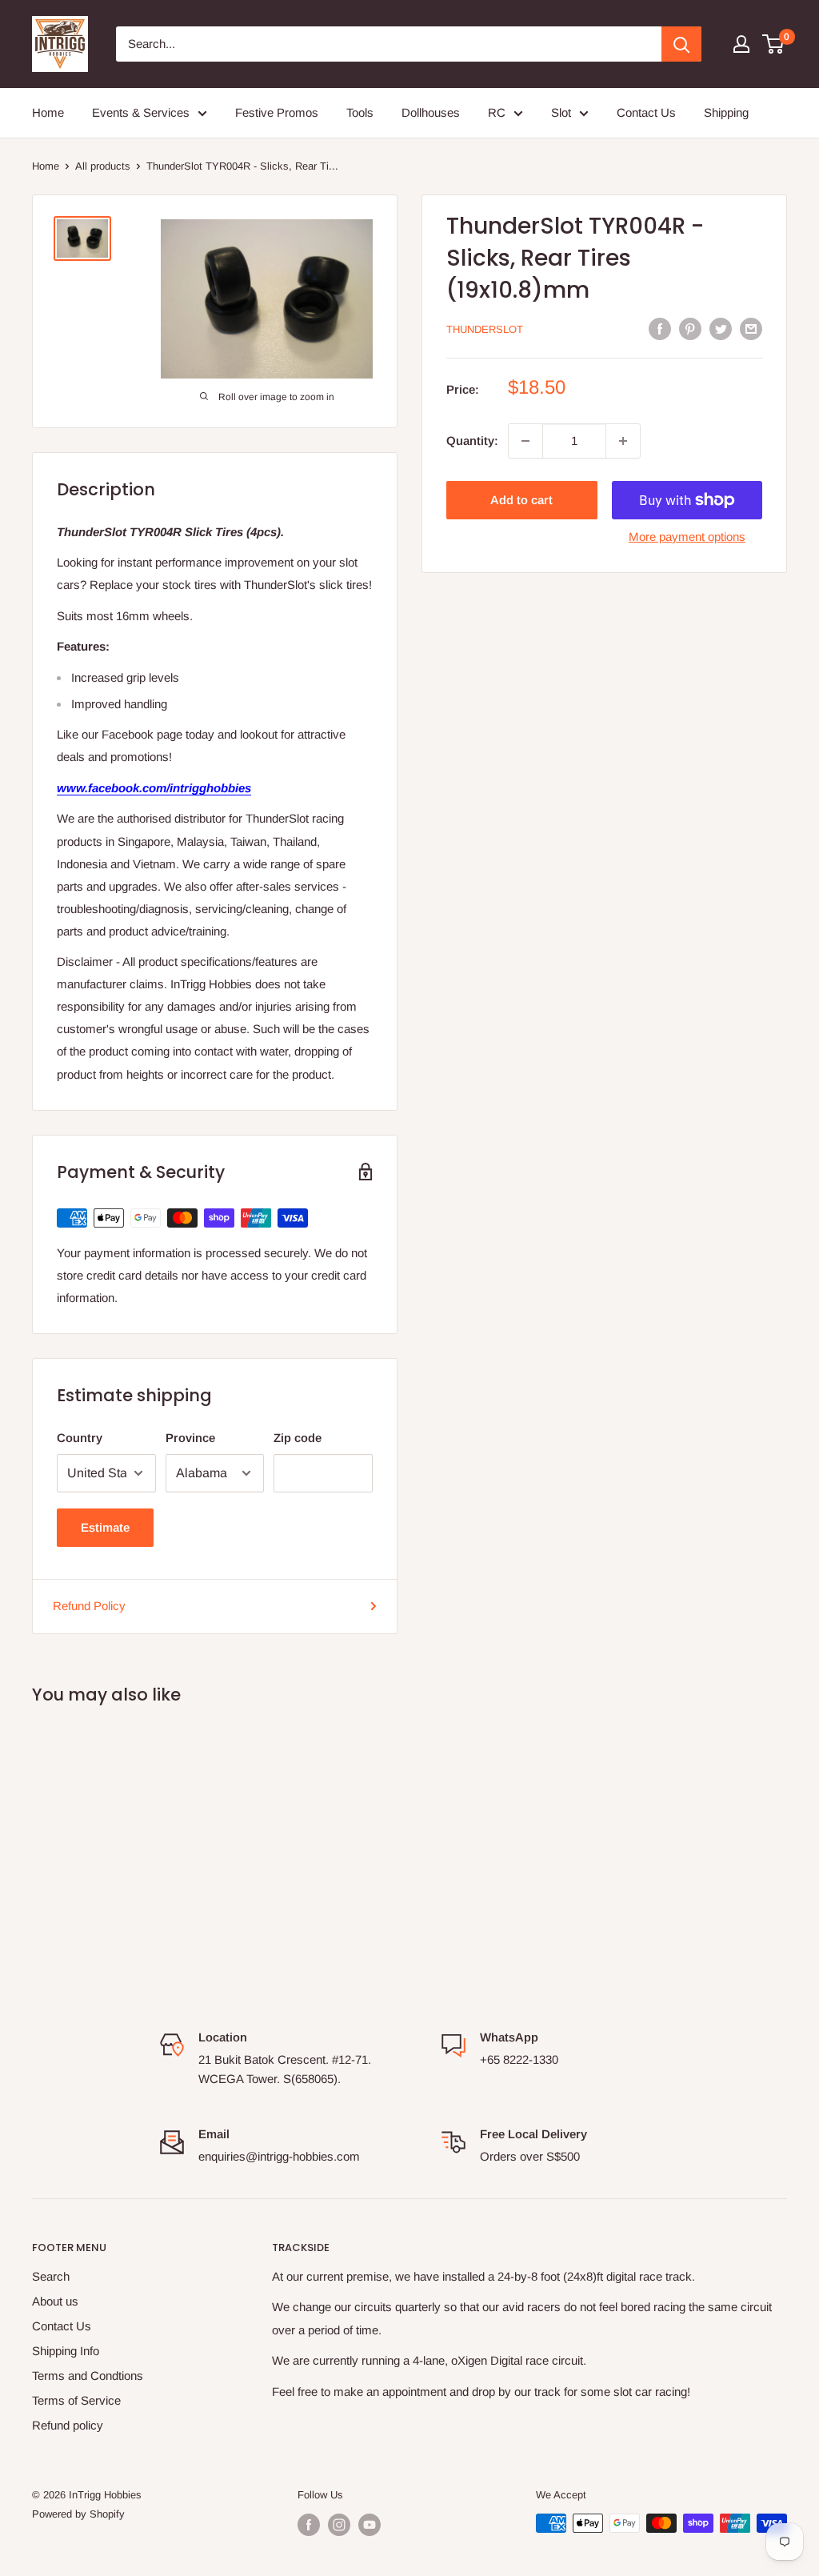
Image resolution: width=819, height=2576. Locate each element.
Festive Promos (277, 112)
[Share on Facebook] (660, 329)
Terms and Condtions (88, 2376)
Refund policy (68, 2425)
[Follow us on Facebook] (309, 2525)
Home (48, 112)
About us (55, 2301)
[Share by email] (751, 329)
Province (190, 1438)
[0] (774, 44)
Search (51, 2276)
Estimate (105, 1527)
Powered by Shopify (78, 2514)
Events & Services (141, 112)
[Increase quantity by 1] (623, 441)
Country (80, 1438)
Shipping (726, 112)
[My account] (741, 44)
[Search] (681, 44)
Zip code (298, 1438)
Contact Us (646, 112)
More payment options (687, 537)
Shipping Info (66, 2351)
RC (497, 112)
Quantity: (472, 441)
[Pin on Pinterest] (690, 329)
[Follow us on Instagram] (339, 2525)
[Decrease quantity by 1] (525, 441)
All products (103, 166)
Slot (561, 112)
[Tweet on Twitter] (721, 329)
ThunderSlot (485, 329)
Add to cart (521, 500)
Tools (360, 112)
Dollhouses (431, 112)
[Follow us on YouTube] (370, 2525)
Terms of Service (76, 2400)
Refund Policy (89, 1606)
